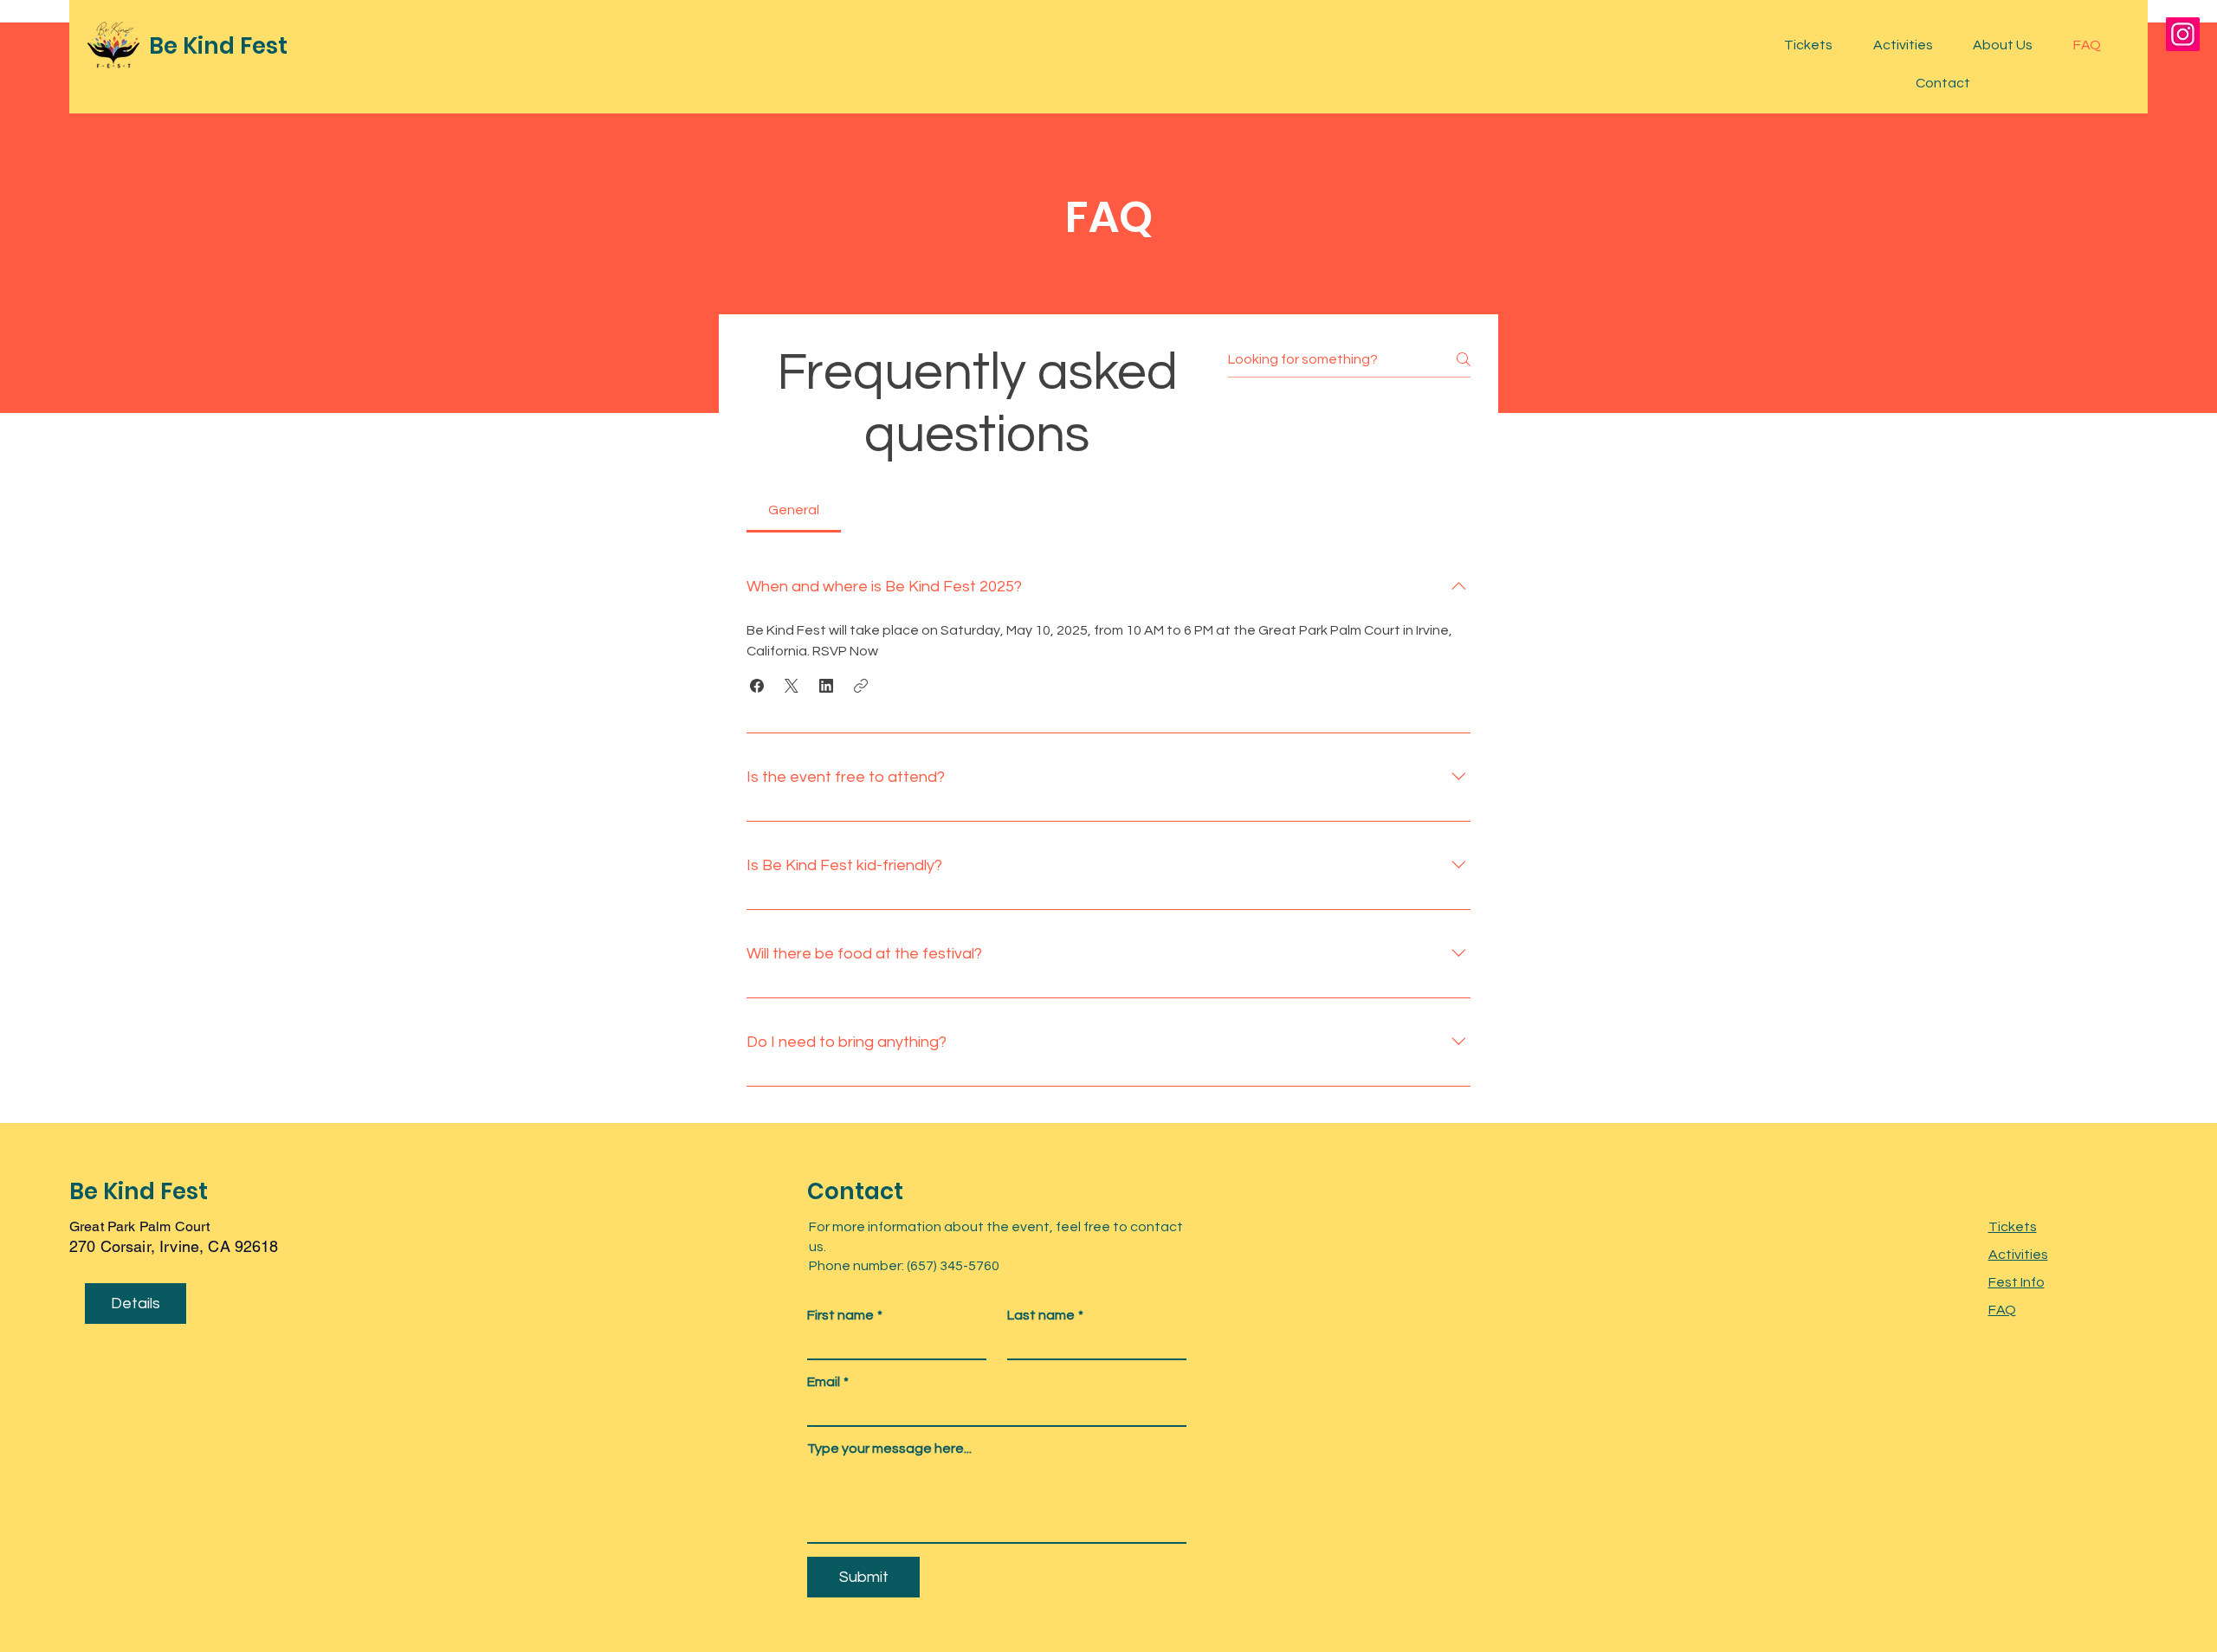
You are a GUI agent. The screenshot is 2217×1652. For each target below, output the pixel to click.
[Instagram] (2183, 34)
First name (845, 1315)
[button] (757, 686)
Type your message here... (889, 1449)
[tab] (794, 510)
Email (828, 1382)
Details (136, 1304)
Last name (1045, 1315)
